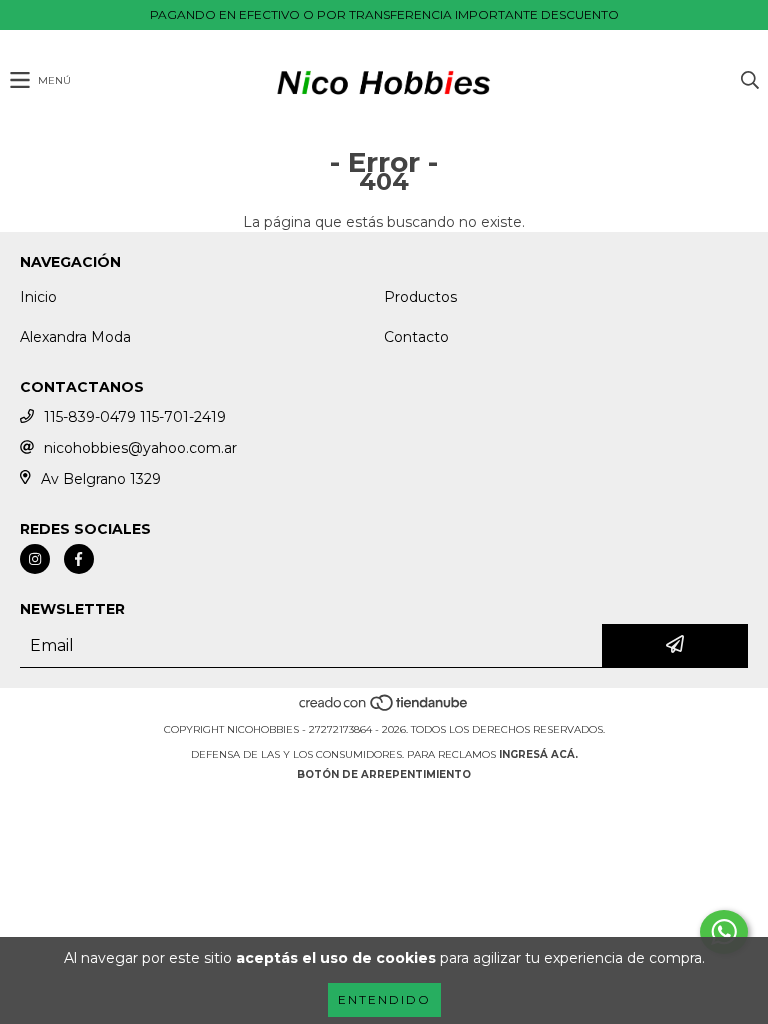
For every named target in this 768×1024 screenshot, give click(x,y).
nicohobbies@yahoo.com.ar (140, 448)
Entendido (384, 999)
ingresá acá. (538, 754)
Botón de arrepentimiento (384, 774)
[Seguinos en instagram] (35, 559)
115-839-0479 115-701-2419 (135, 417)
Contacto (416, 337)
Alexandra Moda (75, 337)
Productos (420, 297)
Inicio (38, 297)
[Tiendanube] (384, 709)
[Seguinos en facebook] (79, 559)
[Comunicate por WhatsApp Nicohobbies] (724, 932)
